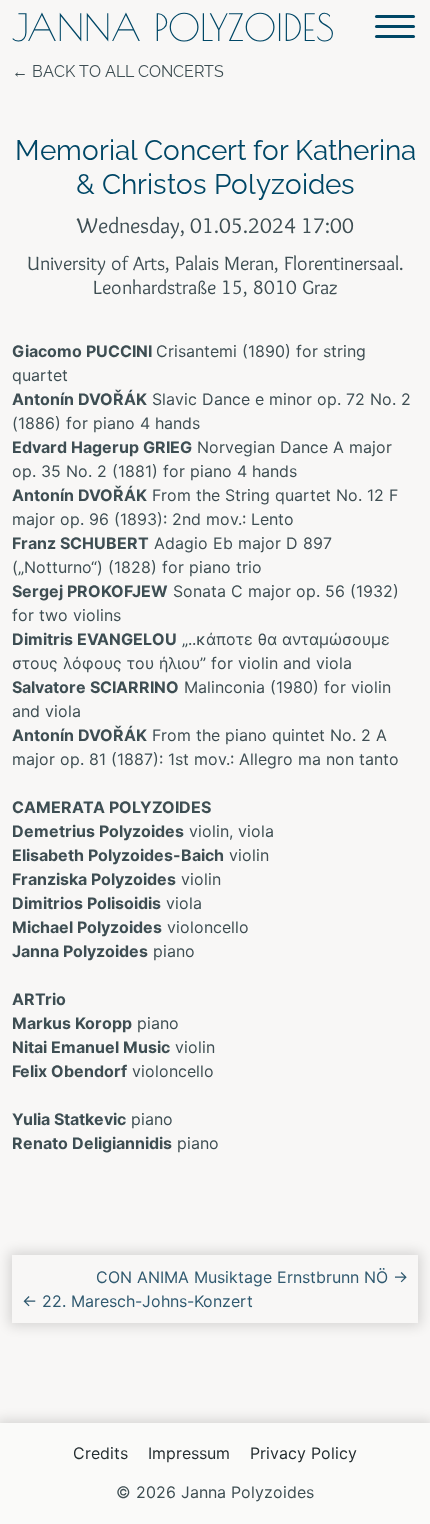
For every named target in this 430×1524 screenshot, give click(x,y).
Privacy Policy (303, 1453)
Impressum (189, 1453)
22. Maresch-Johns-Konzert (137, 1301)
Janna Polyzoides (173, 27)
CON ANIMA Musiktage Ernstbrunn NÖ (252, 1277)
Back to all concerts (128, 71)
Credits (100, 1453)
